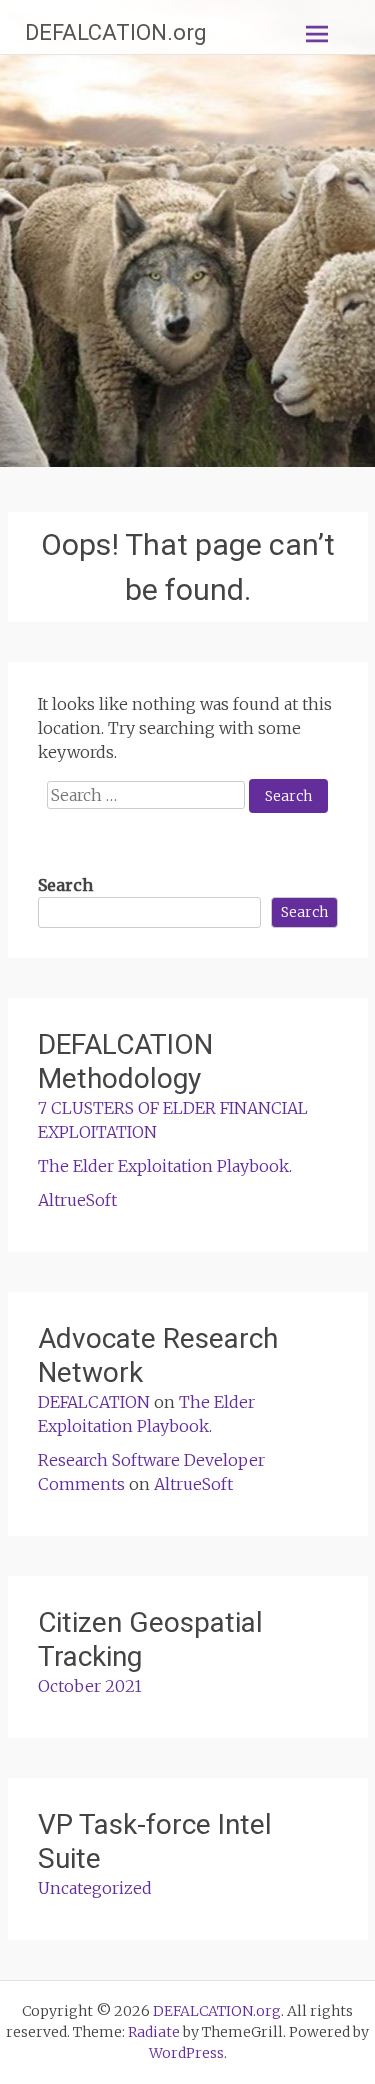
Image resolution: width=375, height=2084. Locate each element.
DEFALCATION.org (116, 32)
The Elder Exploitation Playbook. (165, 1166)
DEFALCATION (94, 1402)
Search (65, 885)
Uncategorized (95, 1888)
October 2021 (90, 1686)
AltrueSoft (77, 1200)
